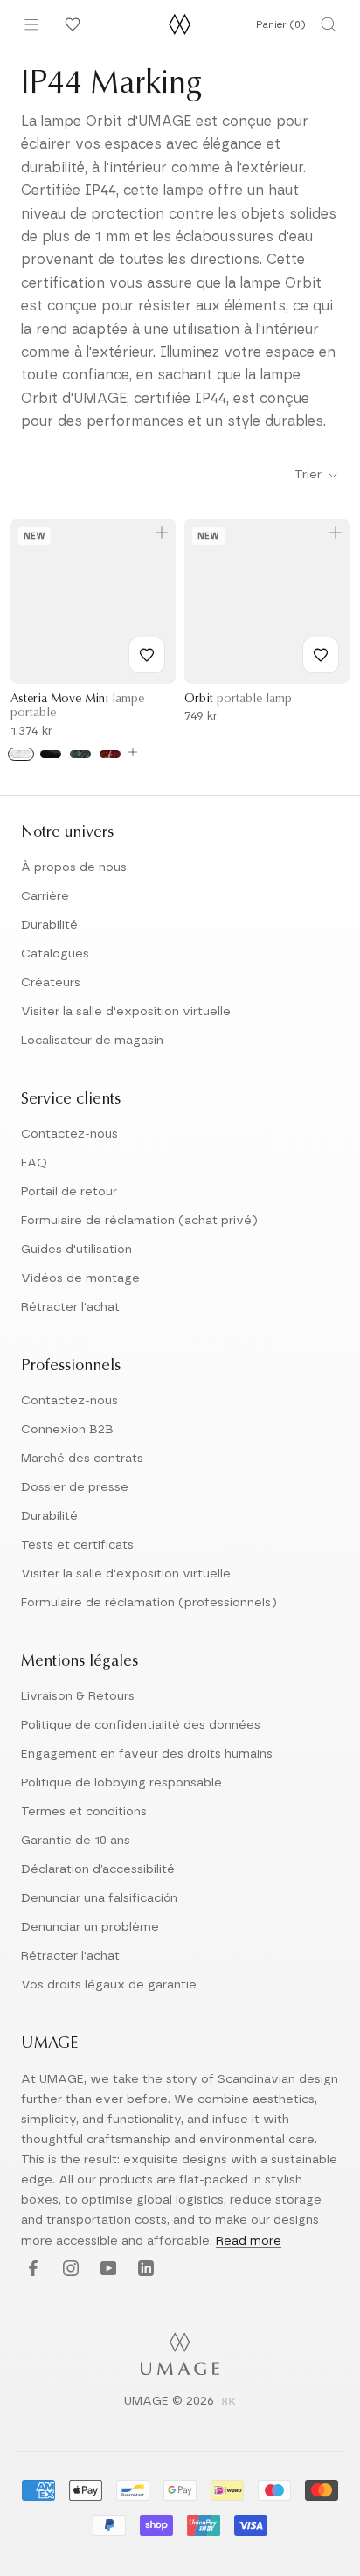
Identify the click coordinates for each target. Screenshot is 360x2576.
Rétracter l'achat (70, 1307)
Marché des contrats (82, 1459)
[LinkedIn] (144, 2270)
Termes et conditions (84, 1812)
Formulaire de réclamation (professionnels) (149, 1603)
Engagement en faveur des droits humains (147, 1754)
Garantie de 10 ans (76, 1841)
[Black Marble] (51, 754)
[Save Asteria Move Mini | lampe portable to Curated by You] (147, 655)
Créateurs (51, 983)
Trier (310, 475)
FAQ (34, 1163)
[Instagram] (69, 2270)
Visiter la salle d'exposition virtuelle (126, 1012)
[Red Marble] (110, 754)
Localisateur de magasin (92, 1041)
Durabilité (49, 925)
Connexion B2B (67, 1430)
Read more (249, 2241)
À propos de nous (74, 867)
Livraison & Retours (78, 1696)
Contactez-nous (69, 1134)
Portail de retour (69, 1192)
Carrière (45, 896)
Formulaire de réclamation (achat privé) (139, 1221)
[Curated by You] (70, 24)
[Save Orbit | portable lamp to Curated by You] (321, 655)
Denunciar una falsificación (99, 1898)
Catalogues (55, 954)
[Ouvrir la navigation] (31, 24)
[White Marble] (21, 754)
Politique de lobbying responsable (121, 1783)
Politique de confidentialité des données (141, 1725)
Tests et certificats (77, 1545)
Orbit (238, 700)
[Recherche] (329, 24)
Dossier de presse (75, 1487)
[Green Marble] (80, 754)
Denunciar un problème (90, 1927)
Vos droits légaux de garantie (109, 1985)
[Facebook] (31, 2270)
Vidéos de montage (80, 1278)
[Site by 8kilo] (229, 2403)
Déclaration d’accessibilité (98, 1869)
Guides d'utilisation (76, 1250)
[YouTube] (106, 2270)
